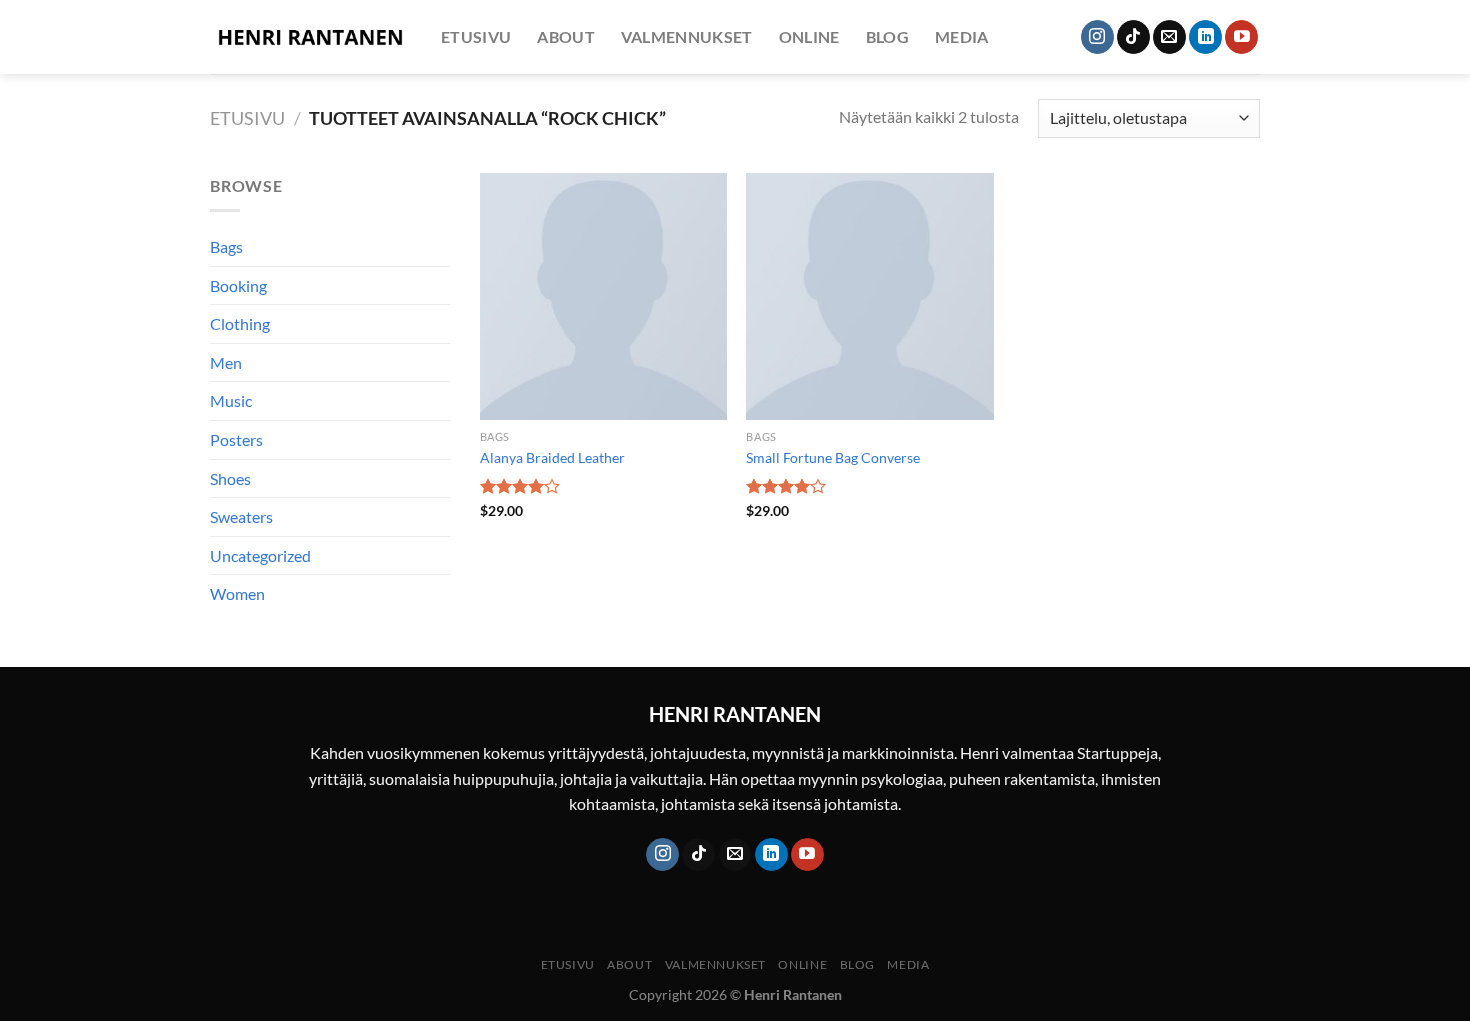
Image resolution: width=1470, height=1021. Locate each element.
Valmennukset (687, 36)
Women (237, 593)
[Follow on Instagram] (1097, 37)
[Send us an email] (1169, 37)
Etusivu (476, 36)
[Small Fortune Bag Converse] (869, 296)
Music (231, 400)
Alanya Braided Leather (552, 457)
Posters (236, 439)
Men (226, 362)
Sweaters (241, 516)
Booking (238, 285)
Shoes (230, 478)
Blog (887, 36)
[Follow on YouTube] (1241, 37)
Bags (226, 246)
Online (809, 36)
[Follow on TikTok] (1133, 37)
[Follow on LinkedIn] (1205, 37)
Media (962, 36)
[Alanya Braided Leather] (603, 296)
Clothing (240, 323)
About (566, 36)
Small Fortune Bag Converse (833, 457)
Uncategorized (260, 555)
